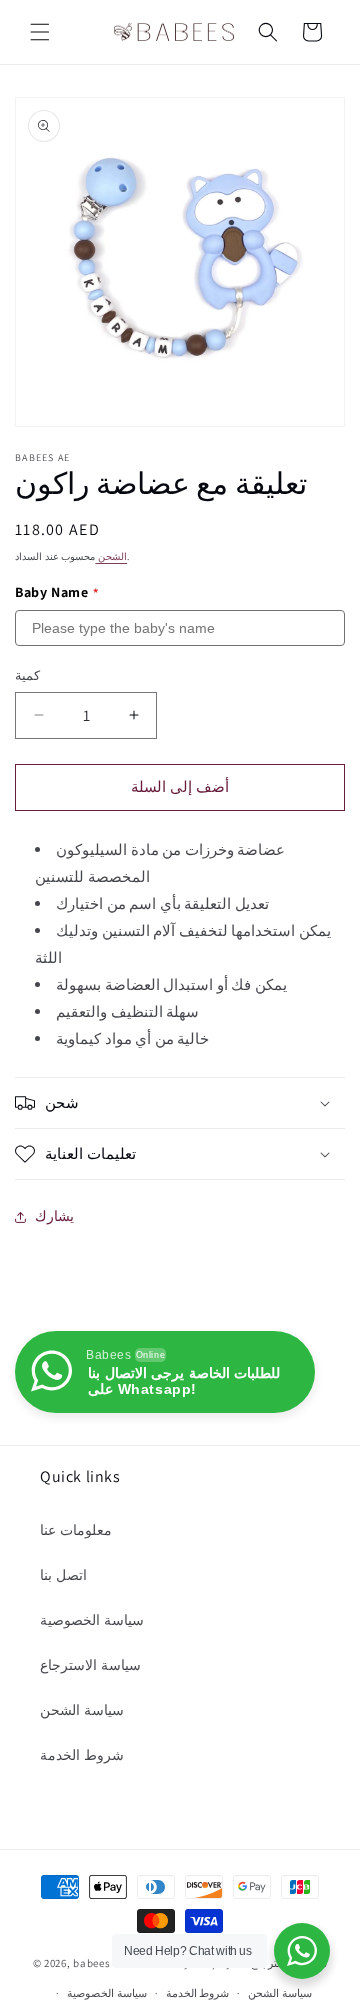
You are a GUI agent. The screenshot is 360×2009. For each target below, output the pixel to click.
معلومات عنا (76, 1530)
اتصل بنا (63, 1575)
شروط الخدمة (82, 1755)
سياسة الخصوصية (92, 1620)
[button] (40, 32)
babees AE (99, 1962)
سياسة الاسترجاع (90, 1665)
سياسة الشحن (82, 1710)
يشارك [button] (54, 1216)
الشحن (111, 556)
